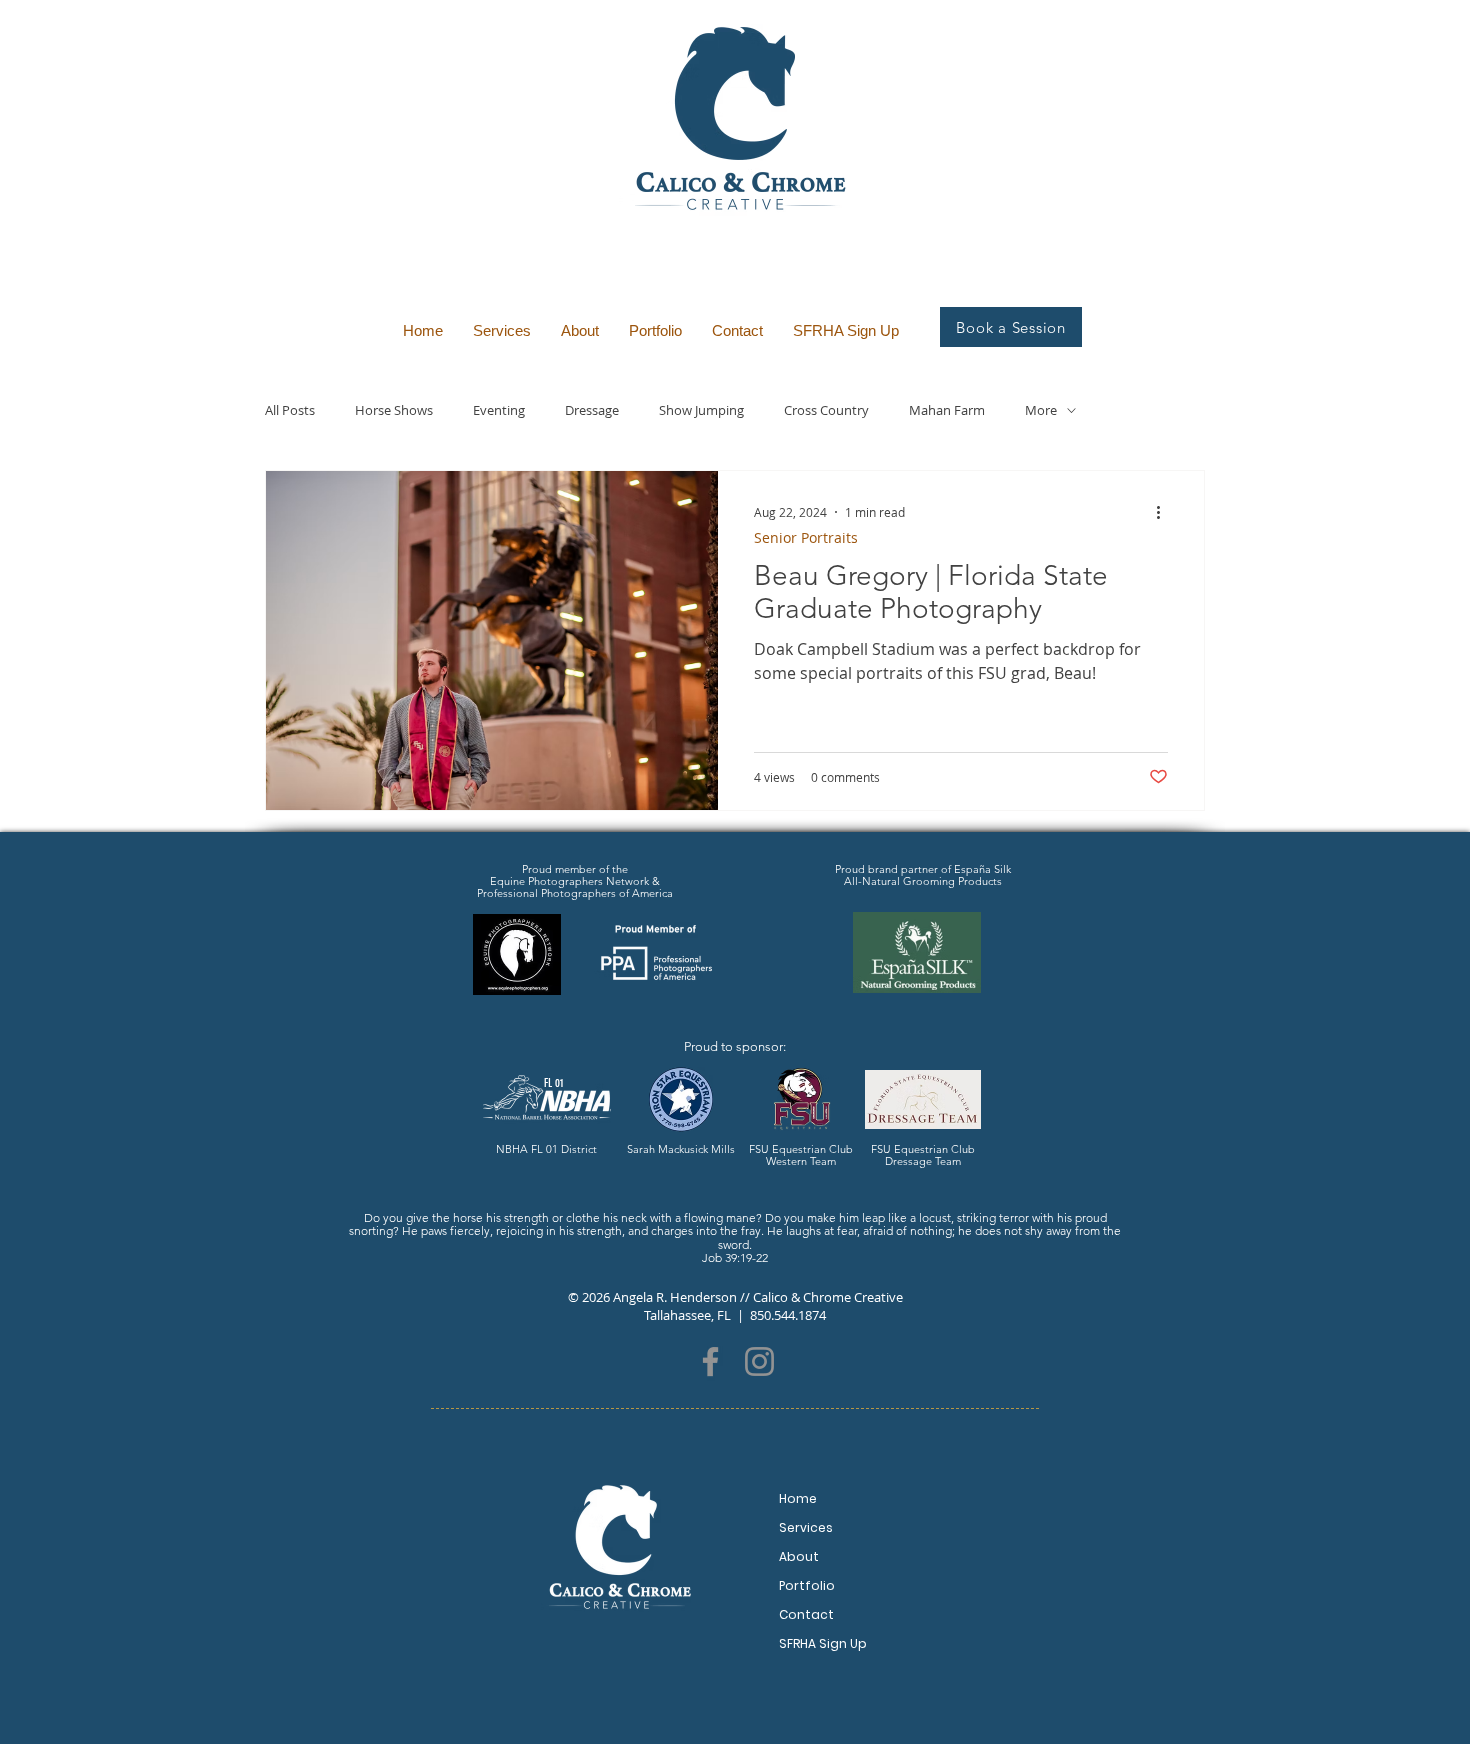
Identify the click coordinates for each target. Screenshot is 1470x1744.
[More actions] (1165, 512)
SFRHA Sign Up (823, 1643)
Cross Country (826, 410)
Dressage (592, 410)
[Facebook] (710, 1361)
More (1041, 410)
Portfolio (807, 1585)
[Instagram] (759, 1361)
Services (806, 1527)
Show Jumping (701, 410)
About (799, 1556)
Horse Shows (394, 410)
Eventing (499, 410)
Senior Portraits (806, 537)
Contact (806, 1614)
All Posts (290, 410)
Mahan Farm (947, 410)
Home (798, 1498)
